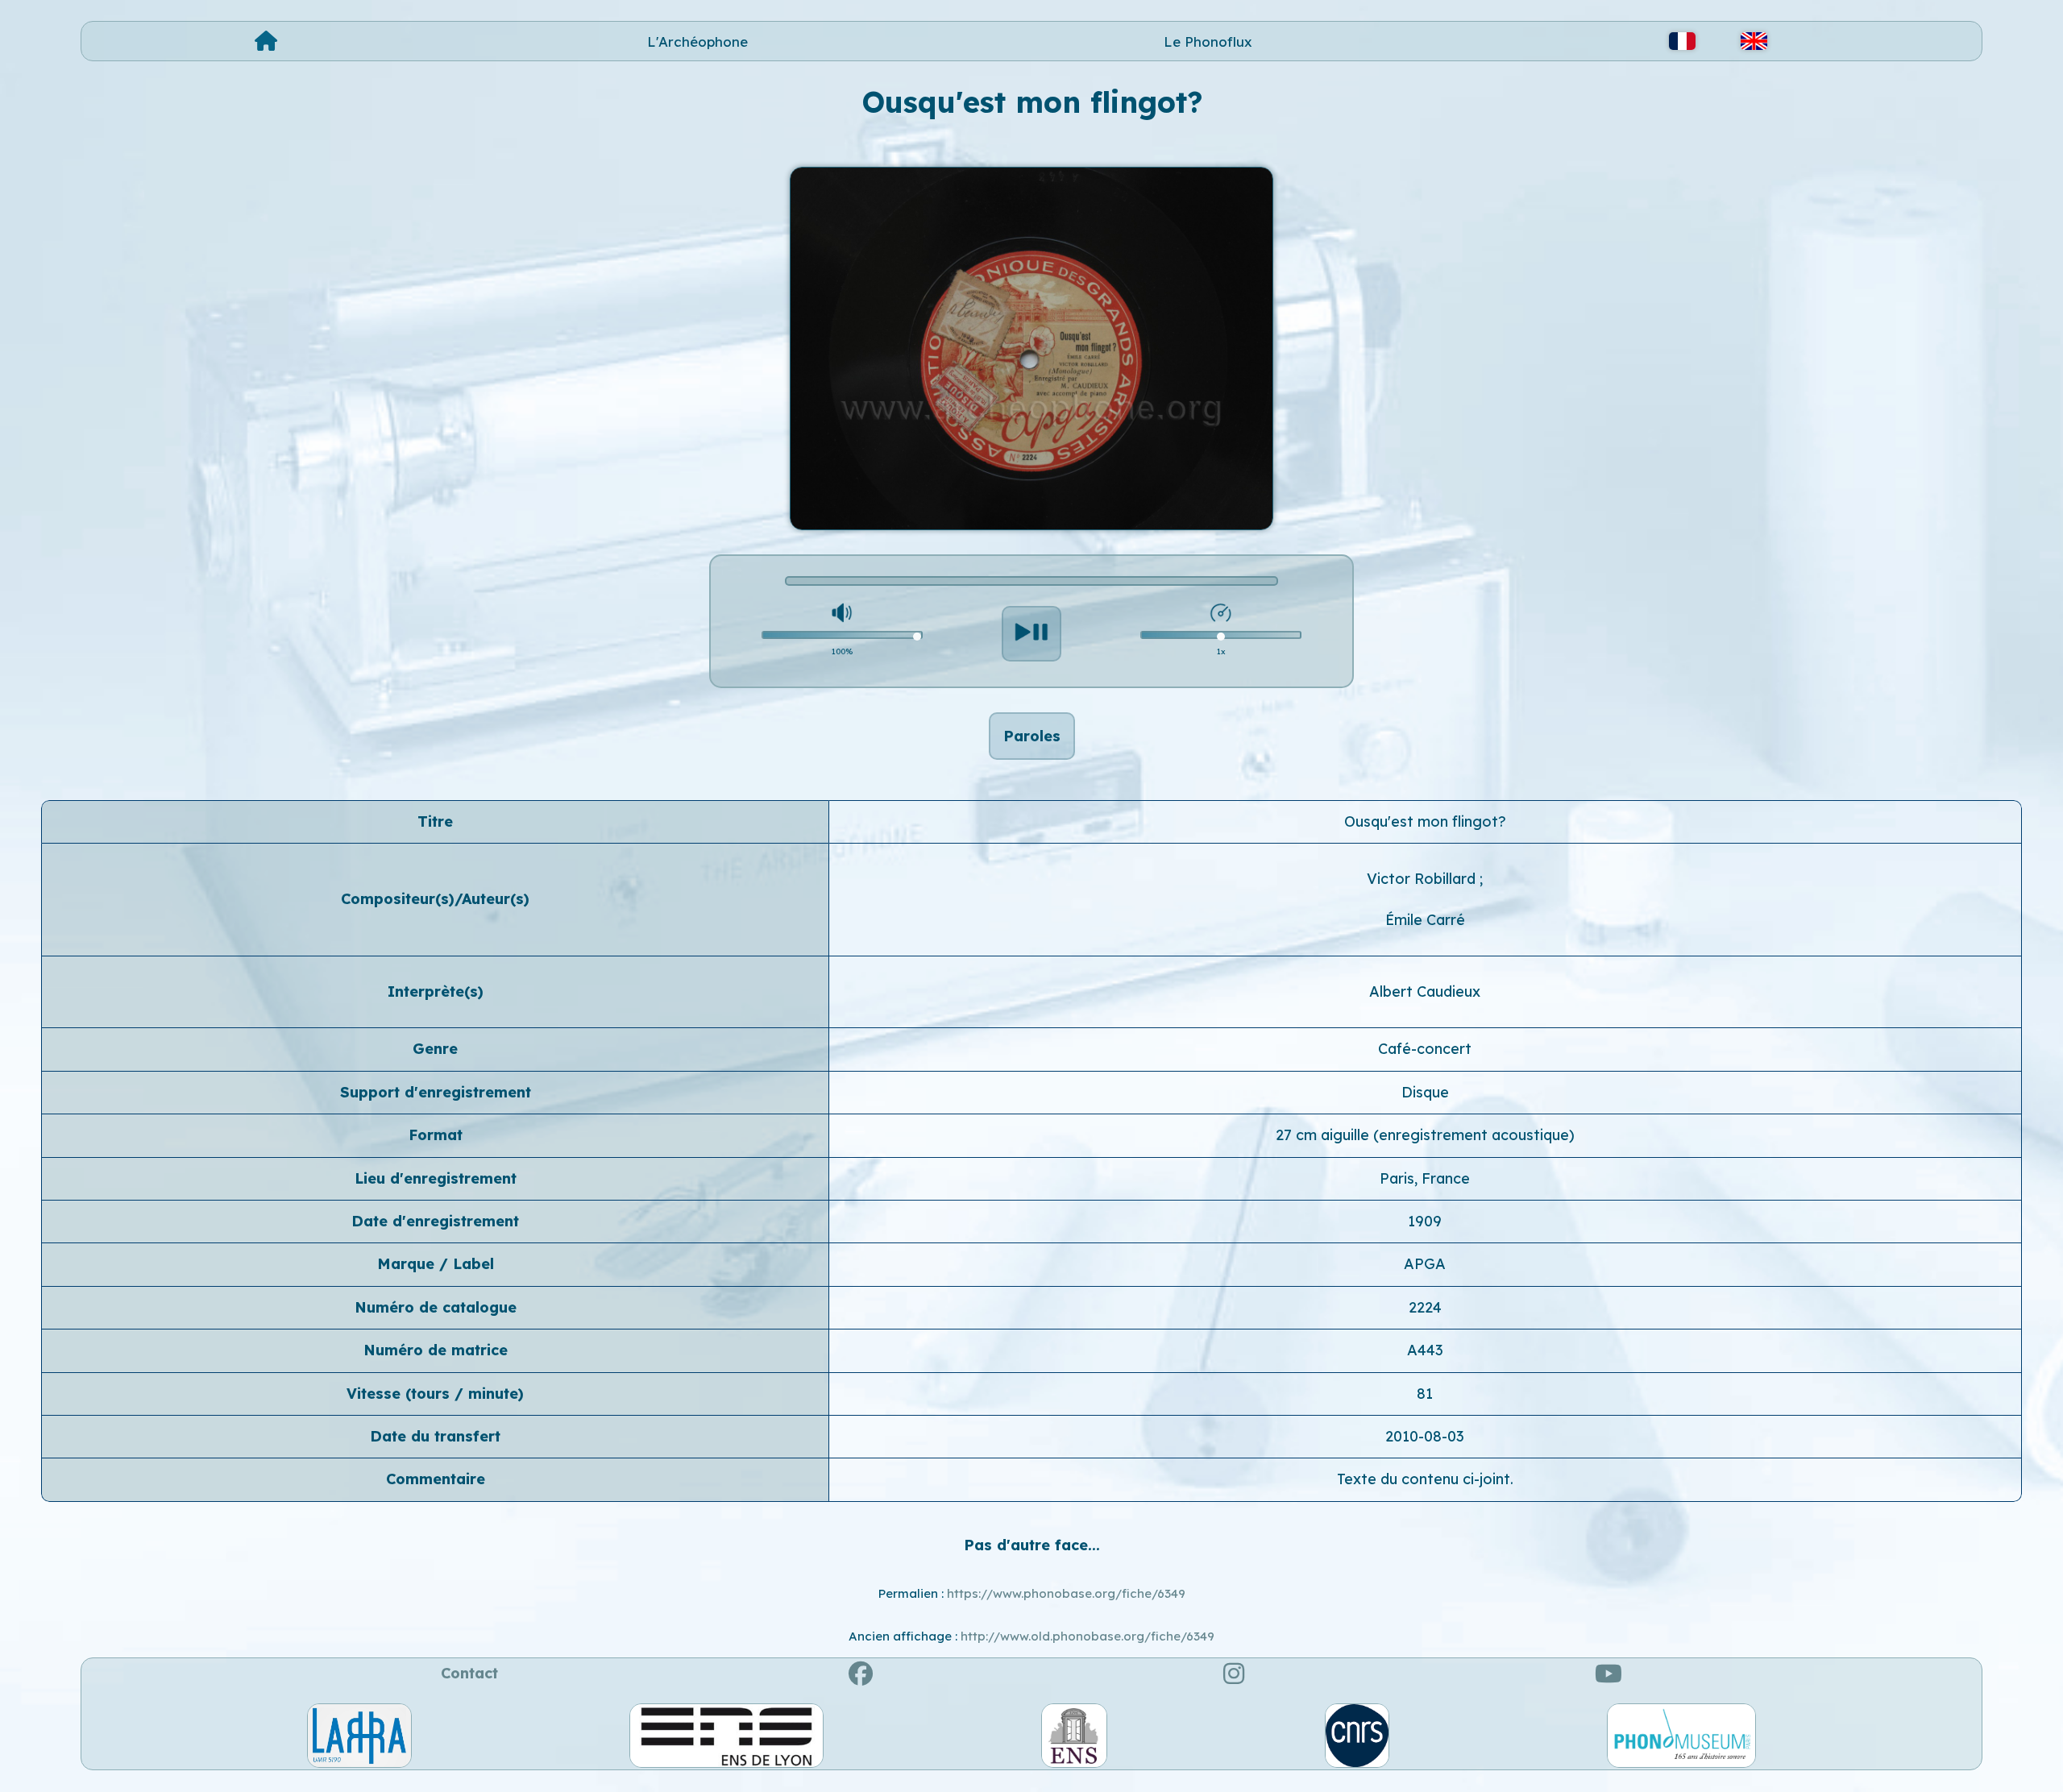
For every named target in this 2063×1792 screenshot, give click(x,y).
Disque (1425, 1092)
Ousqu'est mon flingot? (1425, 821)
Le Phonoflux (1208, 41)
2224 (1425, 1307)
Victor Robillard (1423, 879)
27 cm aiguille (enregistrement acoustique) (1425, 1135)
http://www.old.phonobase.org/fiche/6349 (1088, 1636)
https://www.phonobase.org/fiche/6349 (1066, 1593)
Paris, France (1425, 1178)
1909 (1425, 1221)
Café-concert (1425, 1049)
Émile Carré (1425, 920)
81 (1425, 1394)
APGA (1425, 1264)
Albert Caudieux (1425, 991)
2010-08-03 (1425, 1436)
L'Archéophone (697, 41)
